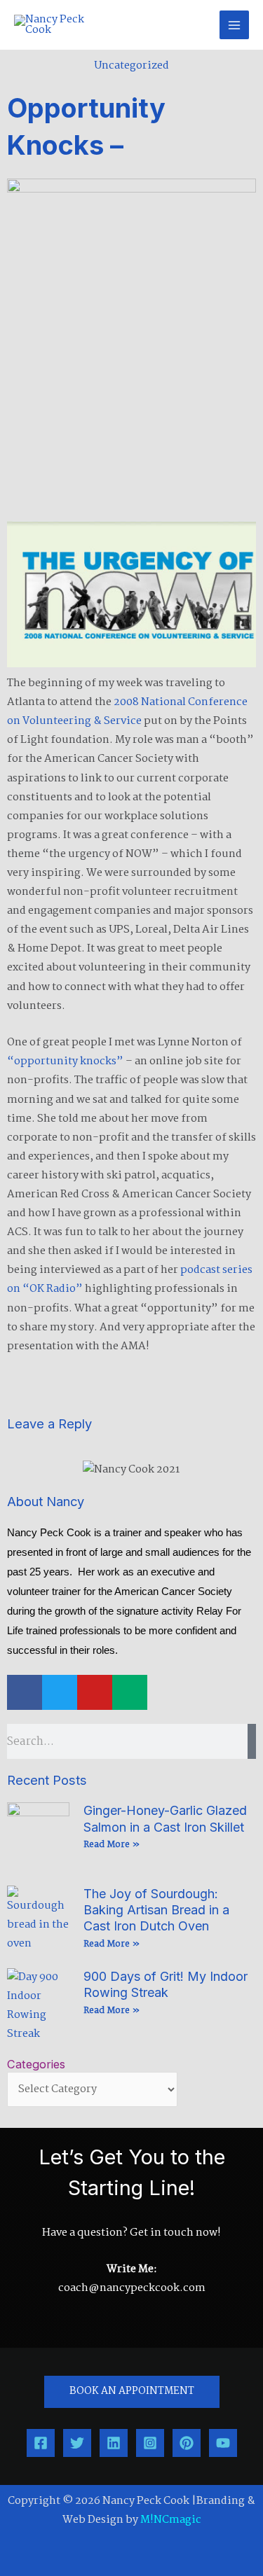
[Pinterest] (187, 2443)
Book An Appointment (132, 2391)
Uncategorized (131, 66)
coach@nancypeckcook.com (132, 2288)
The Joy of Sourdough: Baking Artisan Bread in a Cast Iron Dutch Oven (156, 1910)
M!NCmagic (171, 2520)
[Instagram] (150, 2443)
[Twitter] (77, 2443)
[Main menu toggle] (234, 25)
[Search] (252, 1741)
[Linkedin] (114, 2443)
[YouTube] (223, 2443)
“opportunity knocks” (65, 1061)
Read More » (112, 1845)
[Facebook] (41, 2443)
